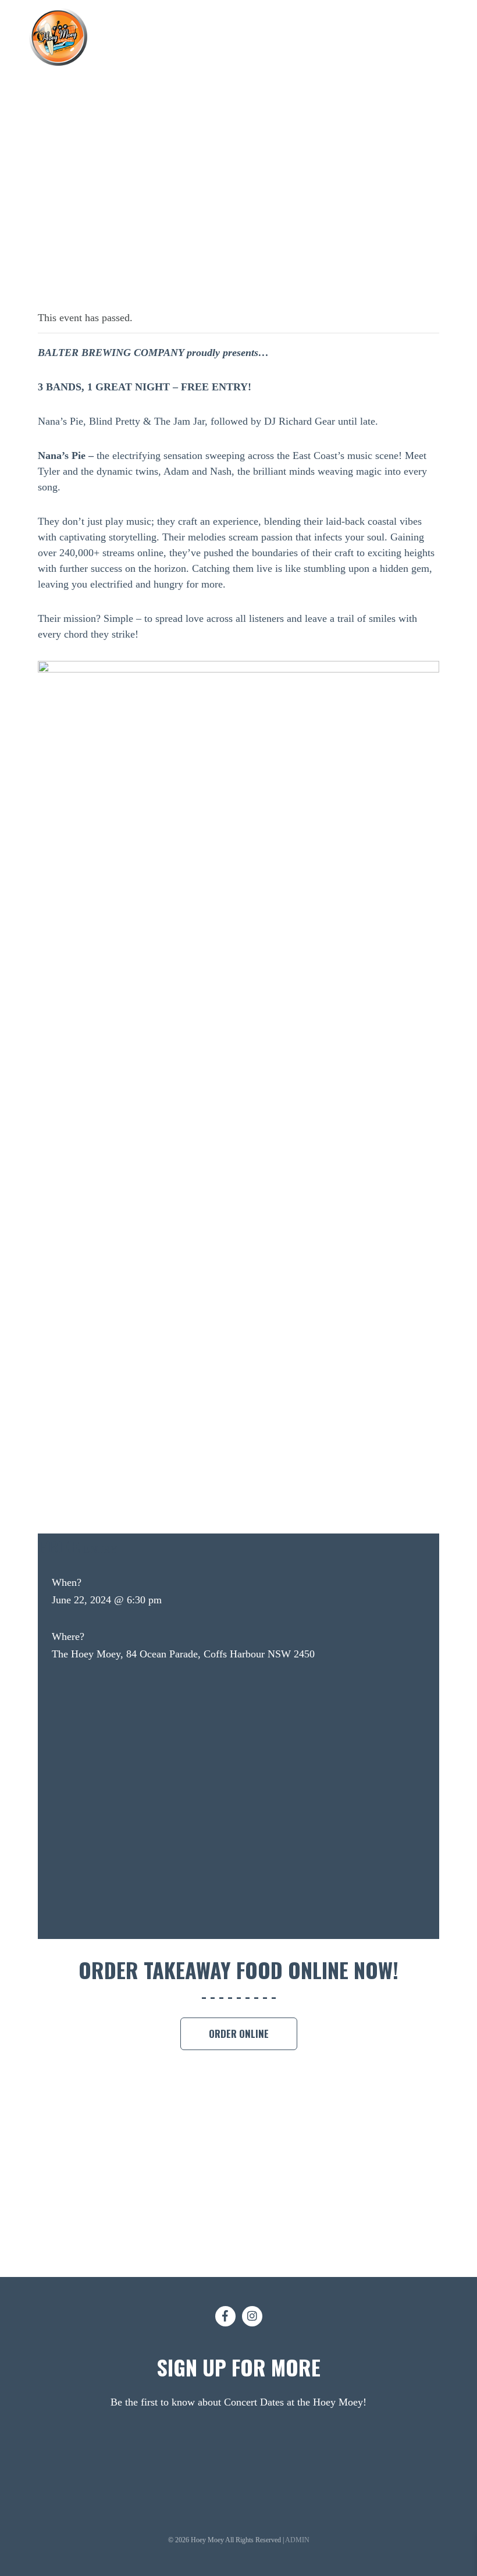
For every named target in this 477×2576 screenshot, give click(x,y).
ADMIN (297, 2540)
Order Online (239, 2034)
